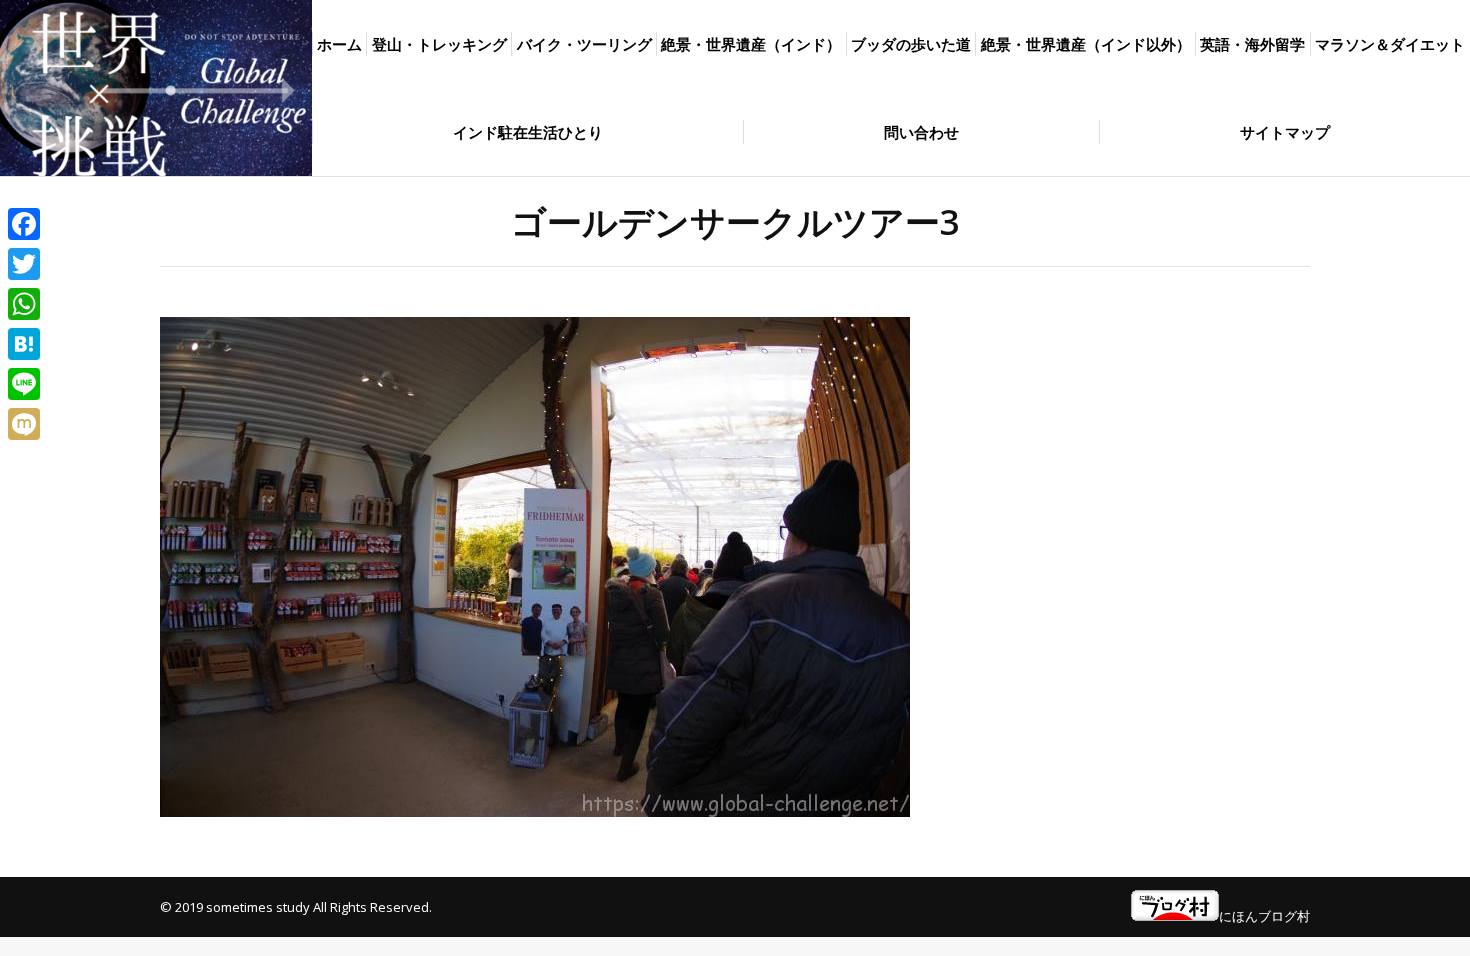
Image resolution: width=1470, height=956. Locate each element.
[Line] (24, 384)
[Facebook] (24, 224)
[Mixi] (24, 424)
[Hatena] (24, 344)
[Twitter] (24, 264)
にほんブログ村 (1264, 916)
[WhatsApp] (24, 304)
